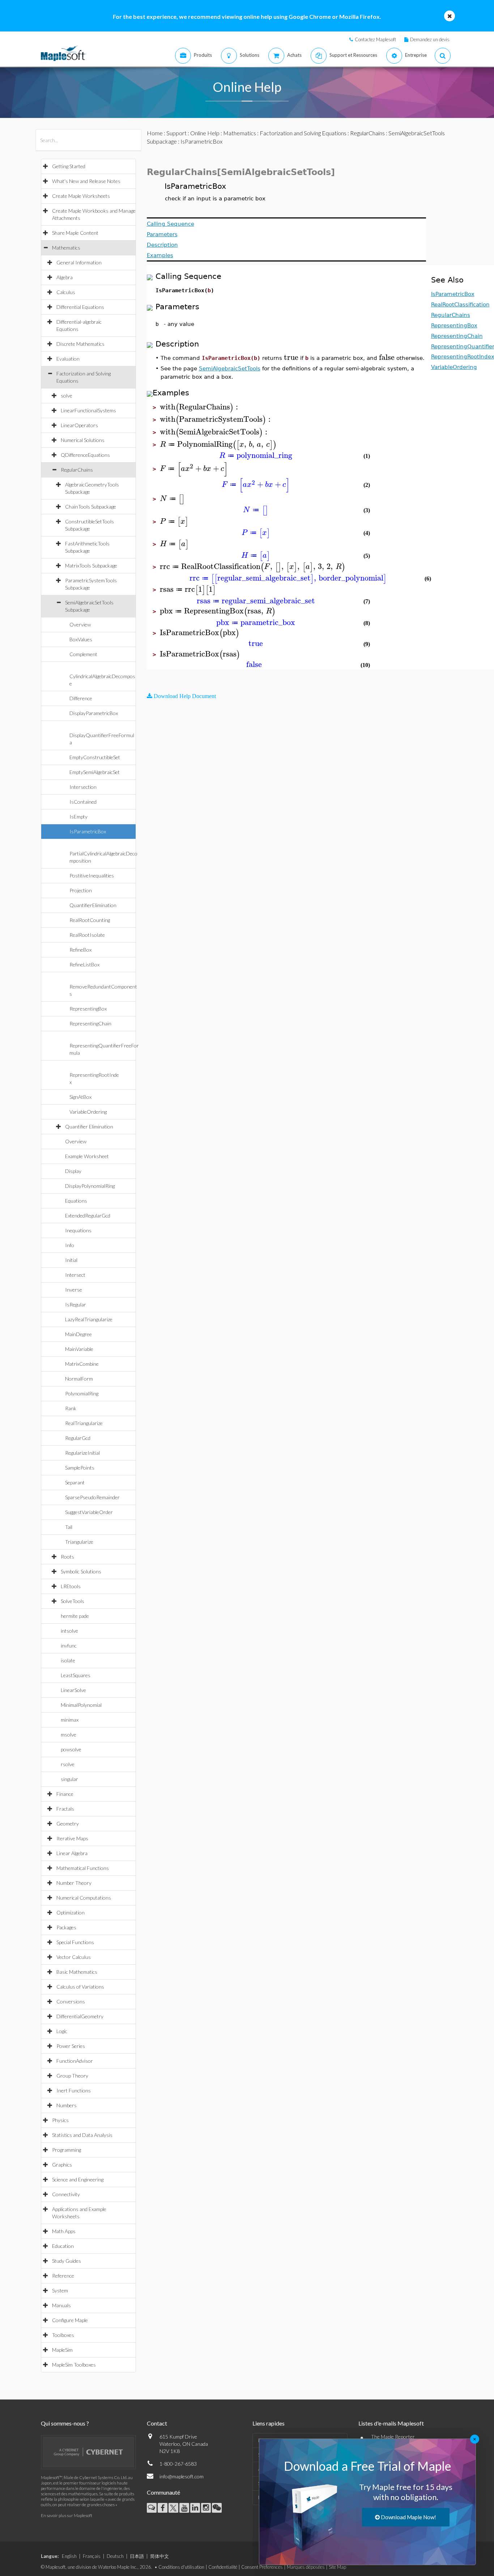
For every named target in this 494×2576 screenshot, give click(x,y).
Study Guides (67, 2261)
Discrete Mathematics (80, 344)
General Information (79, 262)
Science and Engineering (78, 2179)
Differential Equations (80, 307)
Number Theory (74, 1883)
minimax (70, 1720)
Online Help (205, 133)
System (60, 2290)
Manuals (61, 2305)
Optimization (71, 1912)
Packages (66, 1927)
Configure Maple (70, 2320)
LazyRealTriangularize (89, 1319)
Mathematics (66, 248)
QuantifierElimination (93, 905)
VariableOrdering (88, 1112)
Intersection (83, 787)
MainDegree (78, 1334)
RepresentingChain (90, 1023)
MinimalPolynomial (81, 1705)
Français (92, 2556)
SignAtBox (80, 1097)
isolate (68, 1660)
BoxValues (81, 639)
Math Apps (64, 2231)
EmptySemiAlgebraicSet (95, 772)
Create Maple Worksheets (81, 196)
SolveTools (73, 1601)
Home (155, 133)
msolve (69, 1735)
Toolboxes (63, 2335)
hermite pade (75, 1616)
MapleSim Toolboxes (74, 2365)
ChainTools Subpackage (91, 507)
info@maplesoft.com (182, 2476)
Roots (67, 1557)
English (69, 2556)
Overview (80, 624)
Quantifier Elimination (89, 1127)
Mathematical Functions (83, 1868)
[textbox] (291, 358)
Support (176, 133)
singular (69, 1779)
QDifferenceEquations (85, 455)
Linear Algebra (72, 1853)
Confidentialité (223, 2567)
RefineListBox (84, 964)
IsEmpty (78, 817)
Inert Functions (74, 2090)
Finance (65, 1794)
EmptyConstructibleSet (95, 757)
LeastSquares (76, 1675)
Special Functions (75, 1942)
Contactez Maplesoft (375, 39)
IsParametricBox (88, 831)
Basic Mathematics (77, 1972)
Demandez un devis (430, 39)
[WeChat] (217, 2508)
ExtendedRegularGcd (88, 1215)
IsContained (83, 802)
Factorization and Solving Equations (303, 133)
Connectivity (66, 2194)
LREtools (71, 1586)
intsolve (69, 1631)
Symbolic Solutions (81, 1571)
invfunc (69, 1646)
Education (63, 2246)
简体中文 (159, 2556)
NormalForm (79, 1379)
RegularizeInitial (82, 1453)
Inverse (74, 1290)
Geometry (68, 1823)
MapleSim (62, 2350)
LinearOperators (79, 425)
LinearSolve (73, 1690)
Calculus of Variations (80, 1987)
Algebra (65, 277)
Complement (83, 654)
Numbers (67, 2105)
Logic (62, 2031)
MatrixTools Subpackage (91, 566)
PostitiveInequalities (92, 875)
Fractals (65, 1809)
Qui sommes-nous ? (65, 2423)
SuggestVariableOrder (89, 1512)
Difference (81, 698)
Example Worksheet (87, 1156)
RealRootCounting (90, 920)
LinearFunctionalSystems (88, 410)
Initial (71, 1260)
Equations (76, 1201)
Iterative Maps (72, 1838)
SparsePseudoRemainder (92, 1497)
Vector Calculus (74, 1957)
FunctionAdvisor (75, 2061)
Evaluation (68, 359)
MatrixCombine (82, 1364)
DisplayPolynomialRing (90, 1186)
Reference (63, 2276)
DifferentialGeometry (80, 2016)
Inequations (78, 1230)
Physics (60, 2120)
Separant (75, 1482)
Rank (71, 1408)
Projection (81, 890)
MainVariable (79, 1349)
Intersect (75, 1275)
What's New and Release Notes (86, 181)
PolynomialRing (82, 1393)
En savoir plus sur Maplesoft (67, 2515)
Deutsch (115, 2556)
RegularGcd (78, 1438)
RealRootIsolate (87, 935)
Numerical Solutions (83, 440)
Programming (67, 2150)
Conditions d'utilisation (181, 2567)
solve (67, 396)
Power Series (71, 2046)
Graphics (62, 2165)
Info (70, 1245)
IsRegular (76, 1304)
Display (73, 1171)
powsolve (71, 1749)
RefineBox (80, 950)
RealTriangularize (84, 1423)
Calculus (66, 292)
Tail (69, 1527)
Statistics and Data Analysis (82, 2135)
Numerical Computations (84, 1898)
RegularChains (77, 470)
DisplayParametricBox (94, 713)
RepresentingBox (88, 1009)
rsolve (68, 1764)
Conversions (71, 2001)
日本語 (137, 2556)
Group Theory (72, 2076)
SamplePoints (80, 1468)
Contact (157, 2423)
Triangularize (79, 1542)
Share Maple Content (75, 233)
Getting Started (69, 166)
